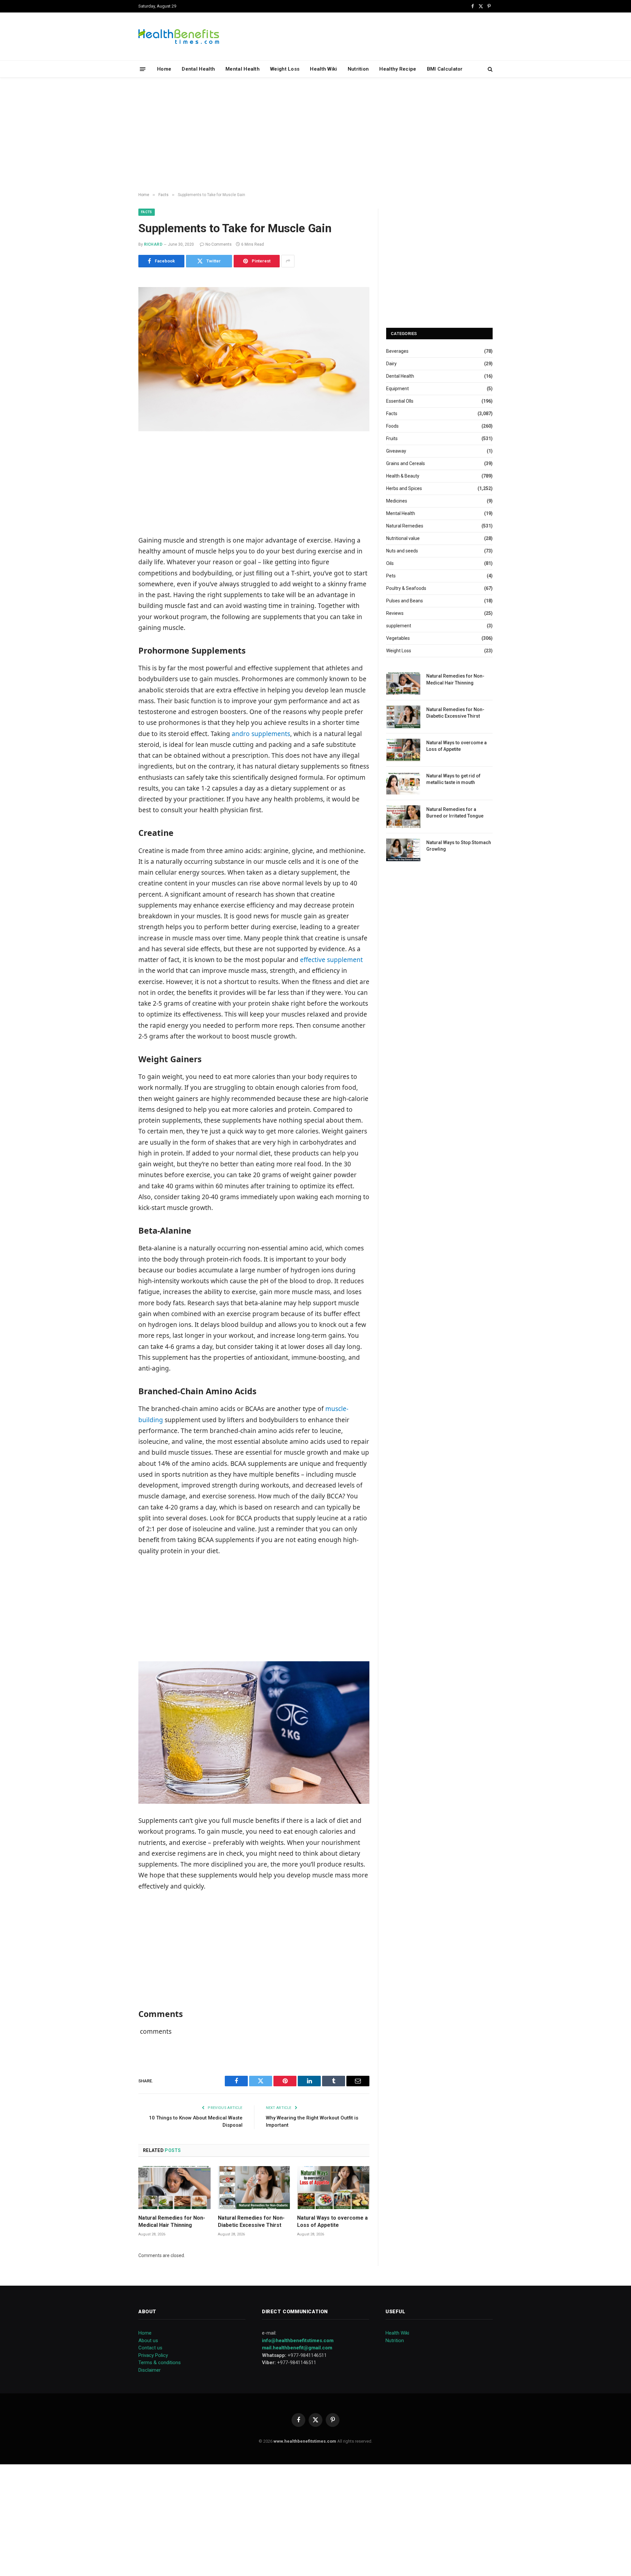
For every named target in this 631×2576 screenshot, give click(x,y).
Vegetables (398, 638)
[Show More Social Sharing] (288, 261)
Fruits (392, 438)
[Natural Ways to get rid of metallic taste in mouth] (403, 783)
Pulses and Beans (405, 601)
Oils (390, 563)
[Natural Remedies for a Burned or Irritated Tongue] (403, 817)
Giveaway (396, 451)
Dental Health (198, 69)
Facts (147, 212)
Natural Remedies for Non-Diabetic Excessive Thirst (251, 2221)
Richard (153, 244)
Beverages (397, 351)
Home (164, 69)
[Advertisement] (315, 135)
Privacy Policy (153, 2355)
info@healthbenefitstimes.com (298, 2341)
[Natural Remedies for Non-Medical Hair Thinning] (175, 2188)
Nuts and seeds (402, 551)
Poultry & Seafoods (406, 588)
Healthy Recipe (398, 69)
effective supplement (331, 960)
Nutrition (358, 69)
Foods (392, 426)
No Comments (219, 244)
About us (148, 2341)
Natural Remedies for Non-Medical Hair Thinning (172, 2221)
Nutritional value (403, 538)
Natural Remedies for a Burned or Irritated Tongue (455, 813)
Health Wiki (323, 69)
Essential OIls (400, 401)
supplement (399, 626)
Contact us (150, 2348)
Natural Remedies (405, 526)
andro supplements (261, 734)
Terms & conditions (160, 2363)
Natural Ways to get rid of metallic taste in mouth (453, 779)
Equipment (397, 389)
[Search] (490, 69)
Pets (391, 576)
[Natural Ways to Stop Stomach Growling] (403, 850)
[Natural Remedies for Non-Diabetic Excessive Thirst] (254, 2188)
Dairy (391, 364)
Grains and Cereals (406, 463)
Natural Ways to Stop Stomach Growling (459, 846)
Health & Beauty (403, 476)
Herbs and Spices (404, 488)
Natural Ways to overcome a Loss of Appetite (332, 2221)
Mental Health (243, 69)
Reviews (395, 613)
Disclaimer (150, 2370)
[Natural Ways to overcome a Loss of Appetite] (333, 2188)
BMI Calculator (445, 69)
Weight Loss (285, 69)
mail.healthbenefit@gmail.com (297, 2348)
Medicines (397, 501)
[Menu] (143, 69)
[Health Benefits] (179, 36)
